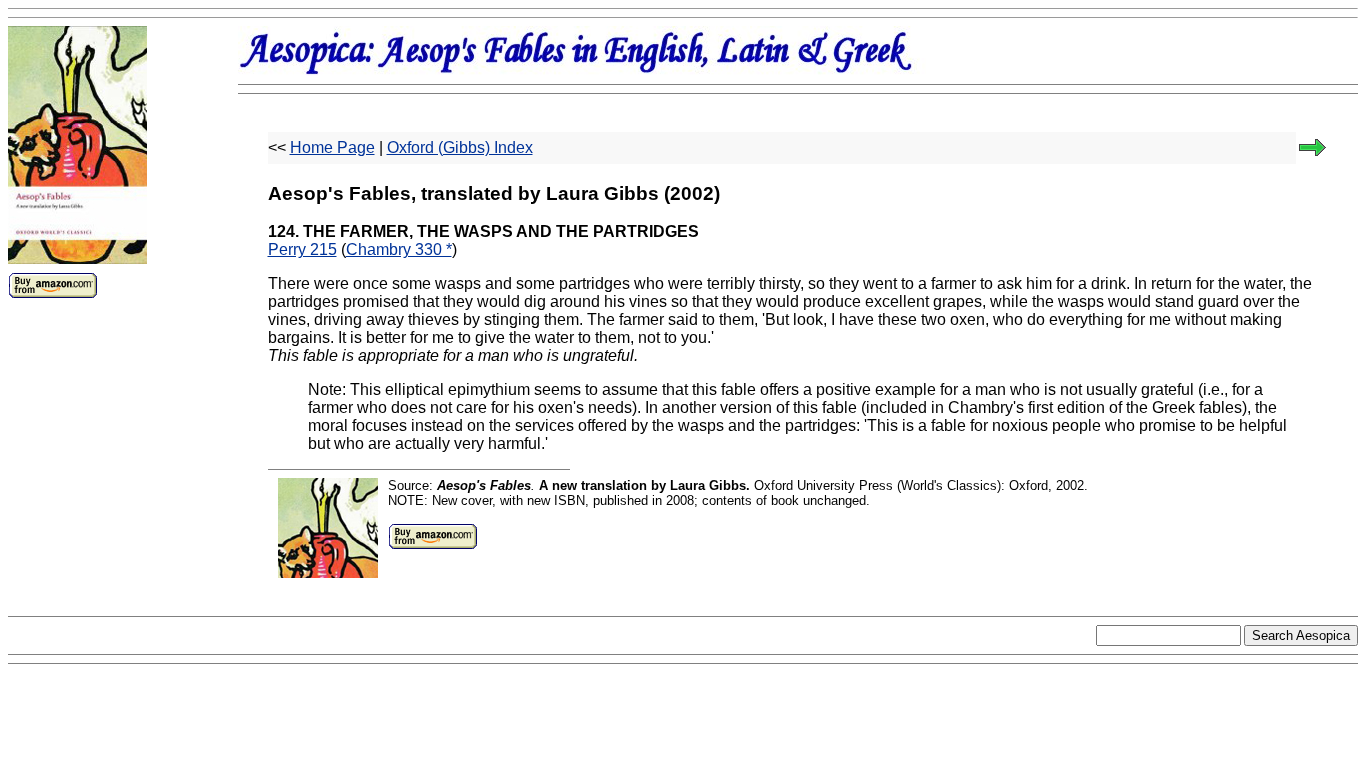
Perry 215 (302, 249)
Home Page (332, 147)
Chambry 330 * (399, 249)
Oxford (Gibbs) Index (460, 147)
